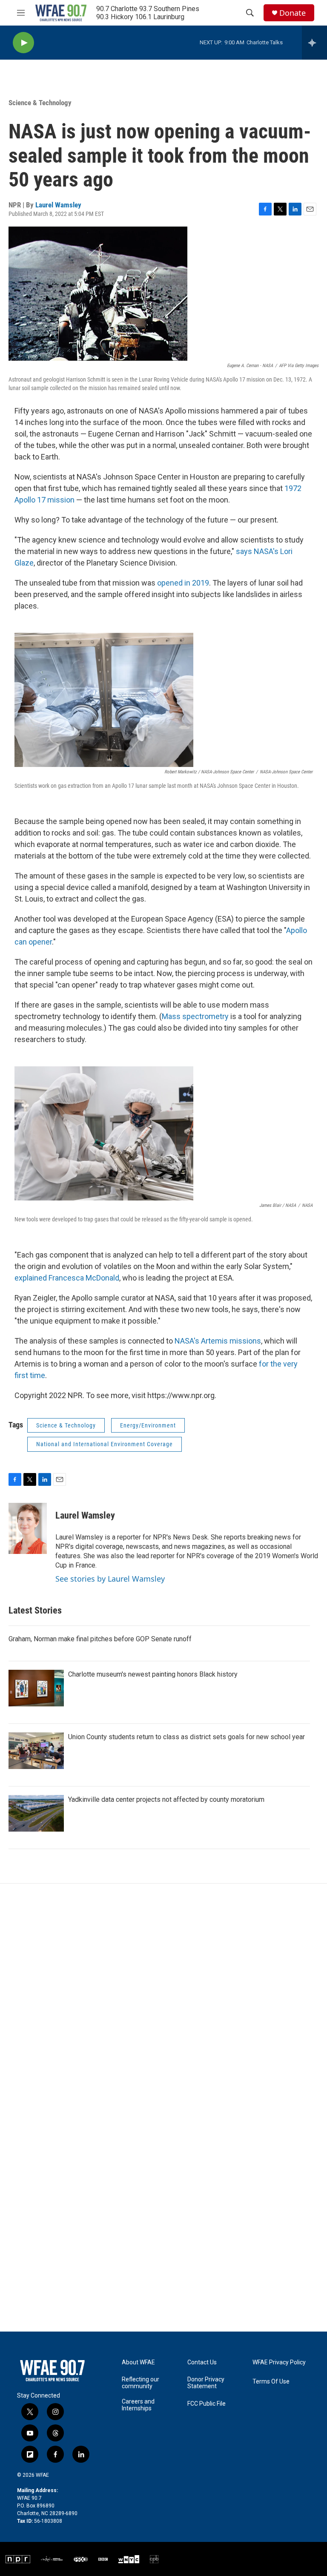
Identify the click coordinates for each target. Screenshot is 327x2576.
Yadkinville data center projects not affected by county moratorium (166, 1799)
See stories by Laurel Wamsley (110, 1579)
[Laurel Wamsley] (28, 1528)
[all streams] (314, 43)
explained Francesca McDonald (67, 1278)
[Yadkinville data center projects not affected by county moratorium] (36, 1813)
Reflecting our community (141, 2383)
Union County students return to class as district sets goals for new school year (186, 1737)
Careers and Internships (138, 2405)
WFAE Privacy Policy (279, 2362)
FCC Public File (207, 2404)
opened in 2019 (183, 583)
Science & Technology (40, 103)
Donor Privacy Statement (206, 2383)
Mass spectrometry (195, 1016)
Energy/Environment (148, 1425)
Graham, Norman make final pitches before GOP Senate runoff (100, 1639)
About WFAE (138, 2362)
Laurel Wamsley (58, 205)
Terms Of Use (271, 2382)
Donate (293, 13)
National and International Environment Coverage (105, 1444)
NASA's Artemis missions (218, 1341)
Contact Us (202, 2362)
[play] (23, 43)
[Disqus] (163, 1999)
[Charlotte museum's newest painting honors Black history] (36, 1688)
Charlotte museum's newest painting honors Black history (153, 1674)
